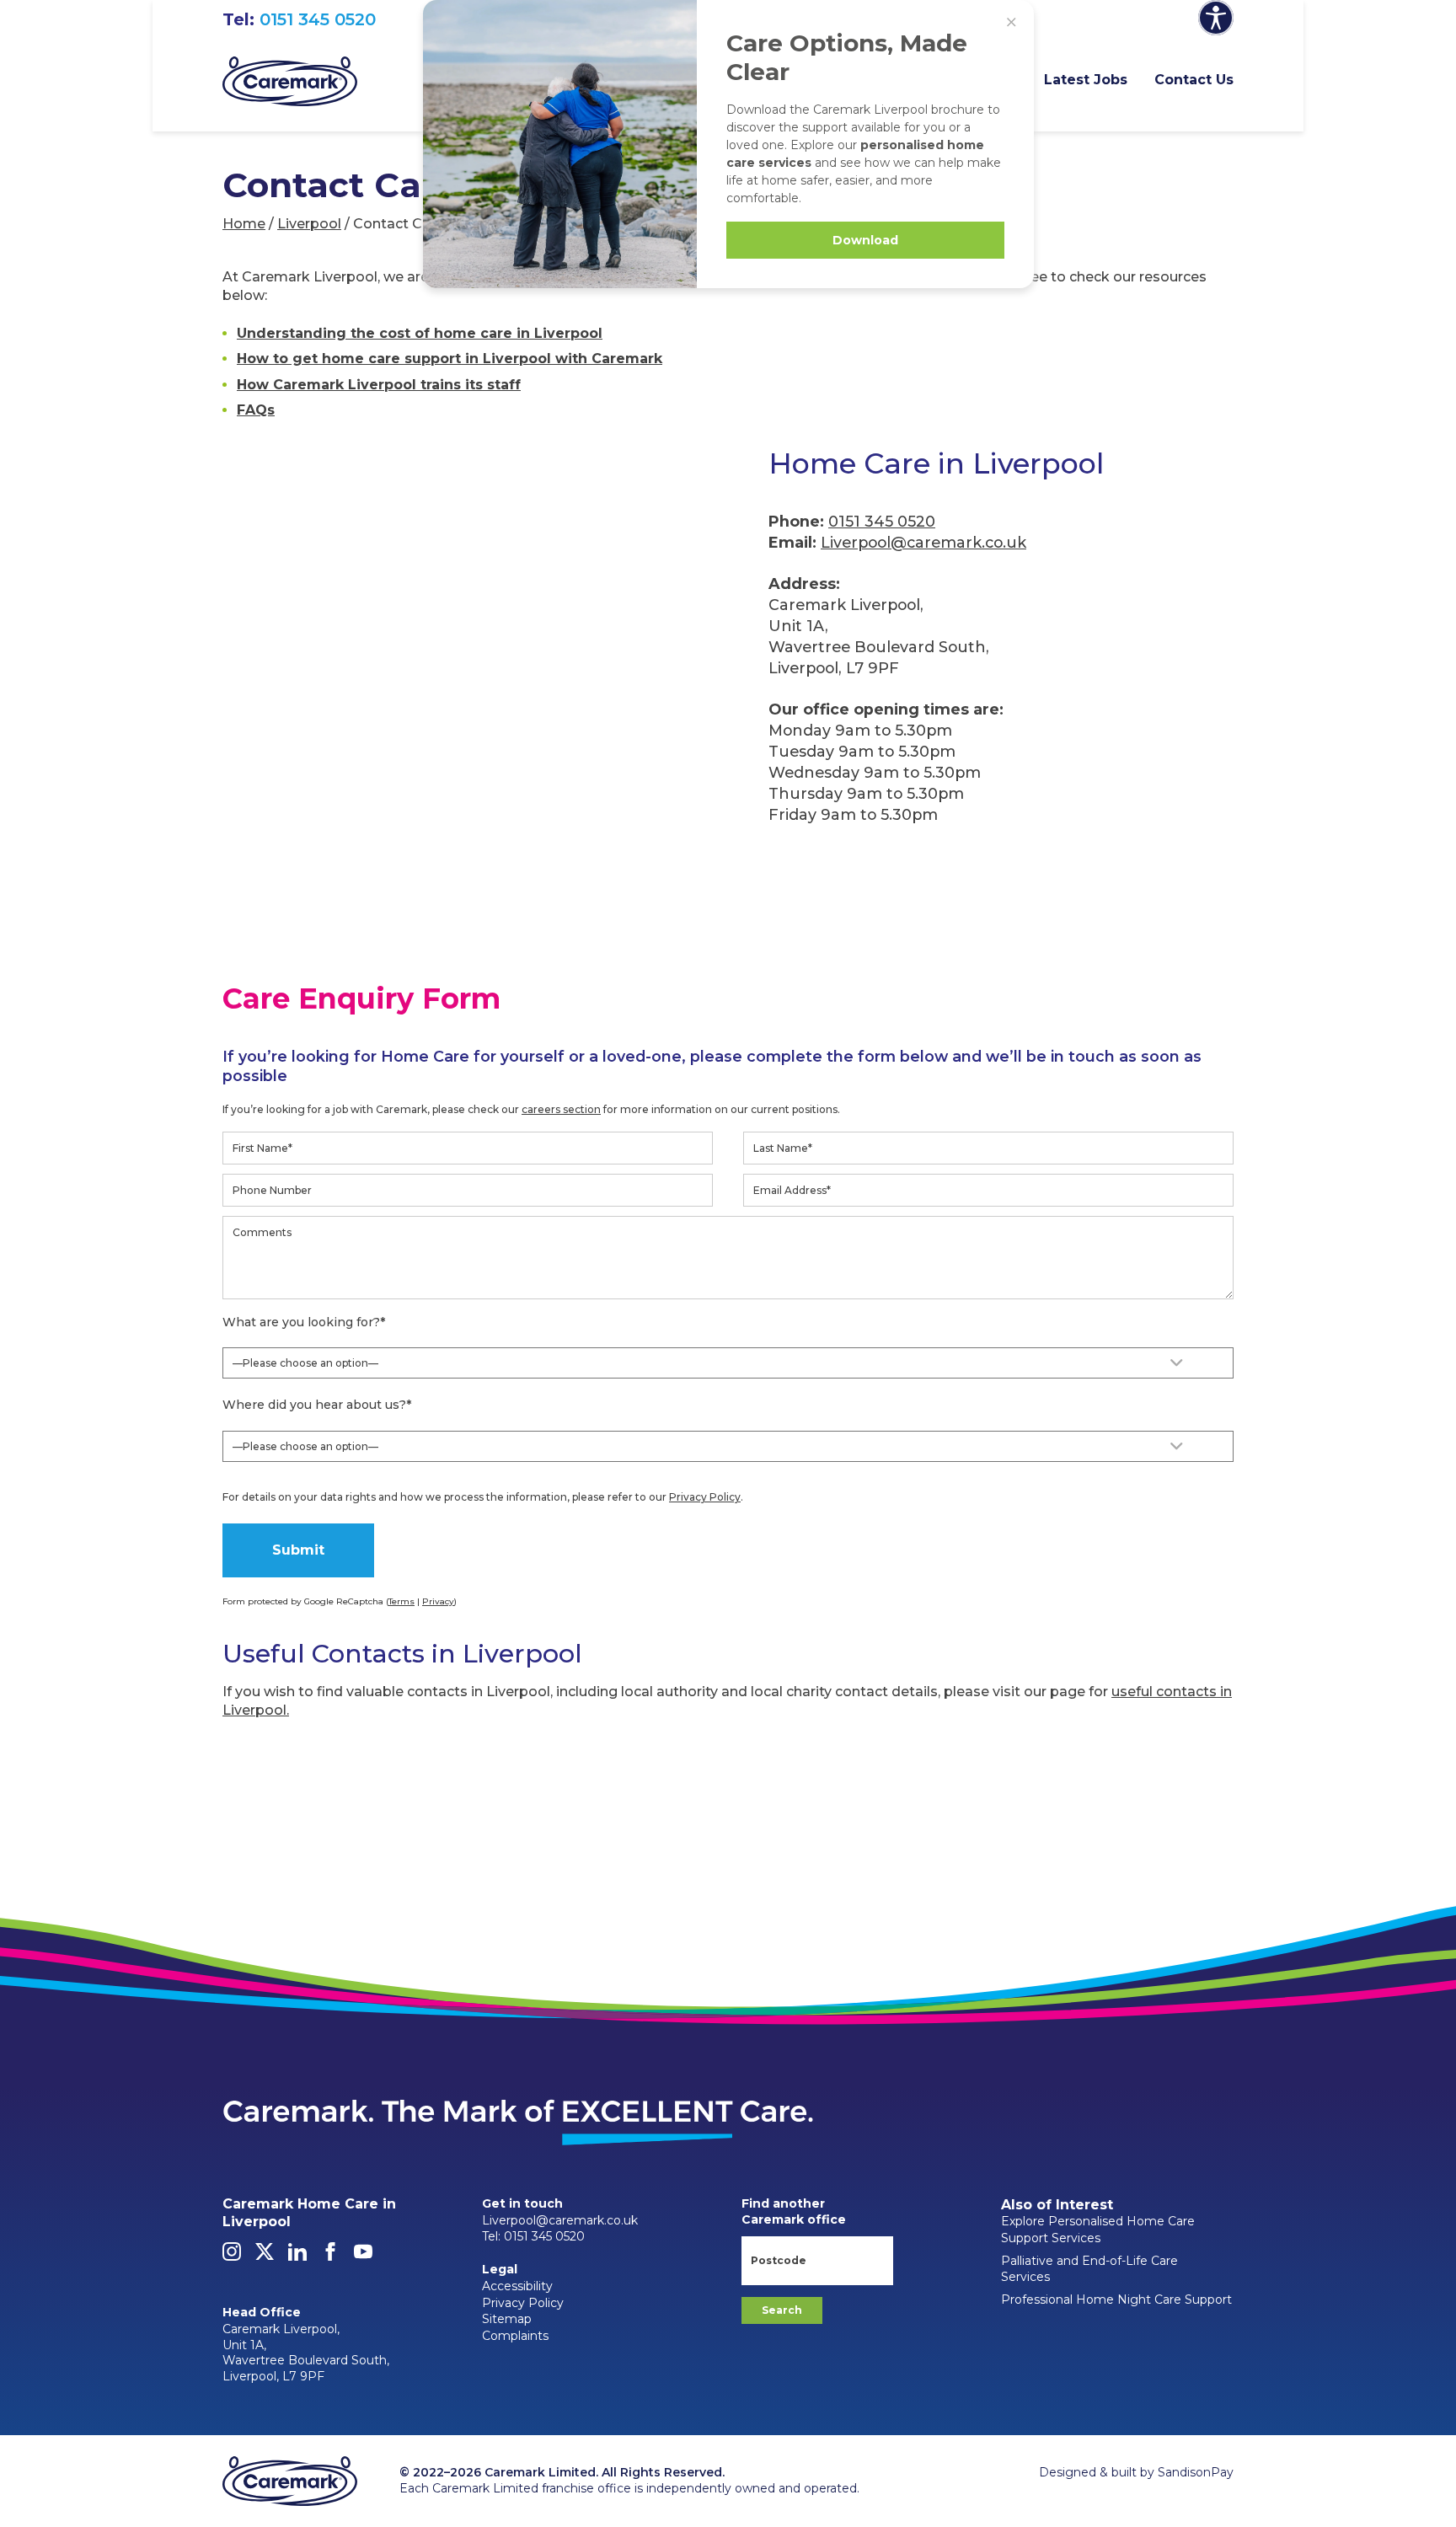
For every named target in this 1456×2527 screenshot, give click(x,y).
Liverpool (309, 224)
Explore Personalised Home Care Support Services (1098, 2230)
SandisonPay (1196, 2472)
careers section (561, 1109)
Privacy (438, 1601)
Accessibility (517, 2286)
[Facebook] (330, 2257)
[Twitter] (265, 2257)
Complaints (515, 2336)
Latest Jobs (1086, 80)
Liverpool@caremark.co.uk (923, 542)
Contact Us (1194, 80)
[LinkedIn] (297, 2257)
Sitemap (507, 2319)
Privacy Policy (705, 1497)
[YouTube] (363, 2257)
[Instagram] (232, 2257)
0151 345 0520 (318, 19)
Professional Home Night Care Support (1116, 2299)
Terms (401, 1601)
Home (244, 224)
